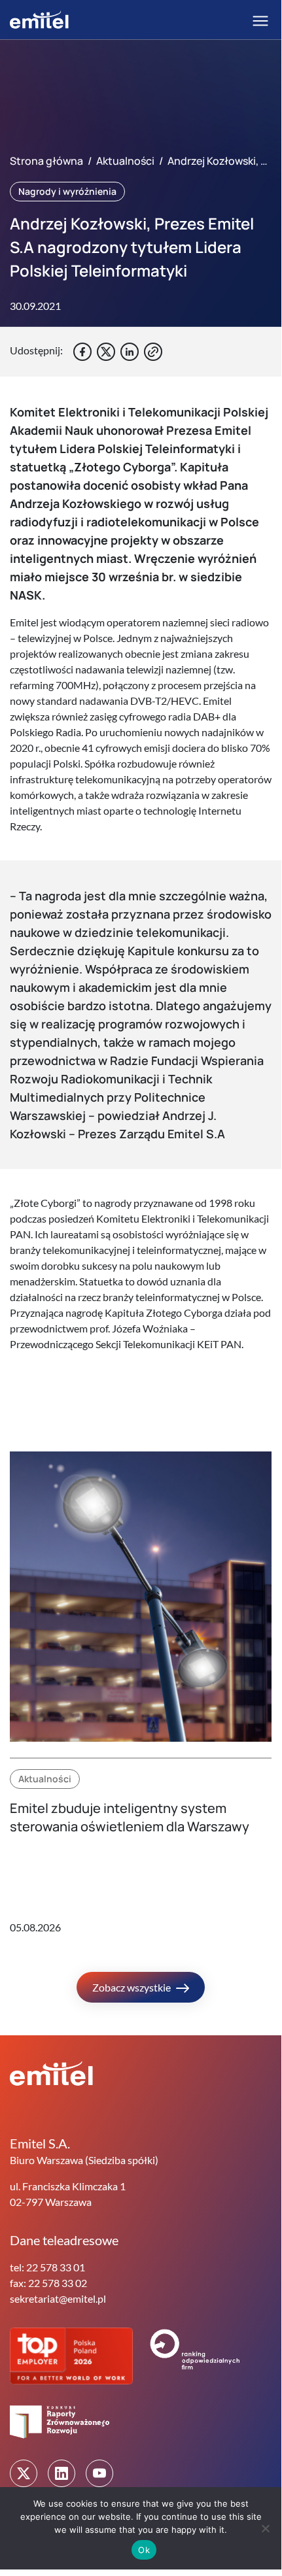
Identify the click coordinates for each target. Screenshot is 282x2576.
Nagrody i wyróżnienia (67, 191)
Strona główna (46, 161)
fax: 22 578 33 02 (48, 2283)
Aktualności (125, 161)
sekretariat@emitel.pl (58, 2298)
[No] (265, 2528)
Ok (144, 2550)
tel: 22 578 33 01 (47, 2267)
